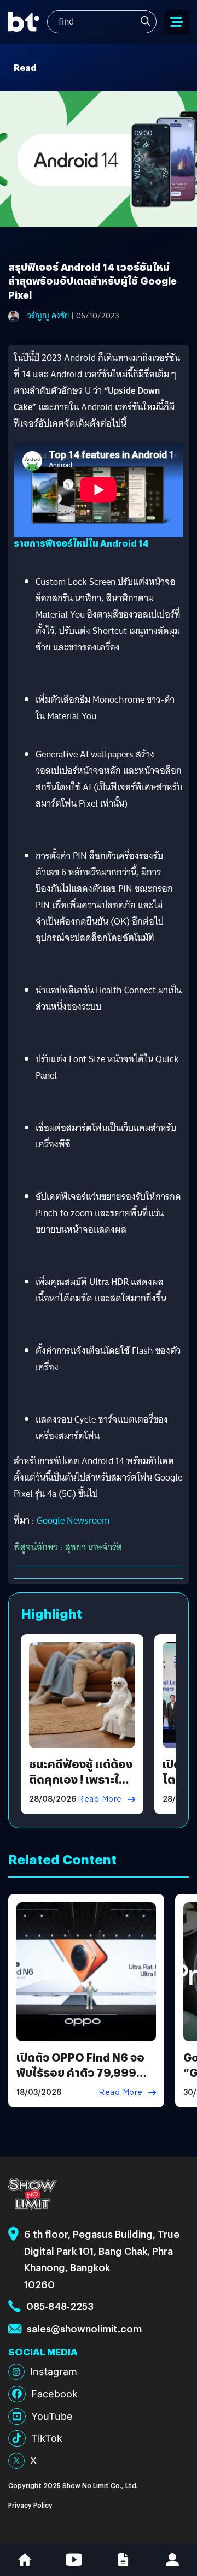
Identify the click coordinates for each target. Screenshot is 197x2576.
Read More (100, 1799)
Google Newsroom (73, 1521)
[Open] (177, 22)
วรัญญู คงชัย (48, 316)
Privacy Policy (30, 2505)
